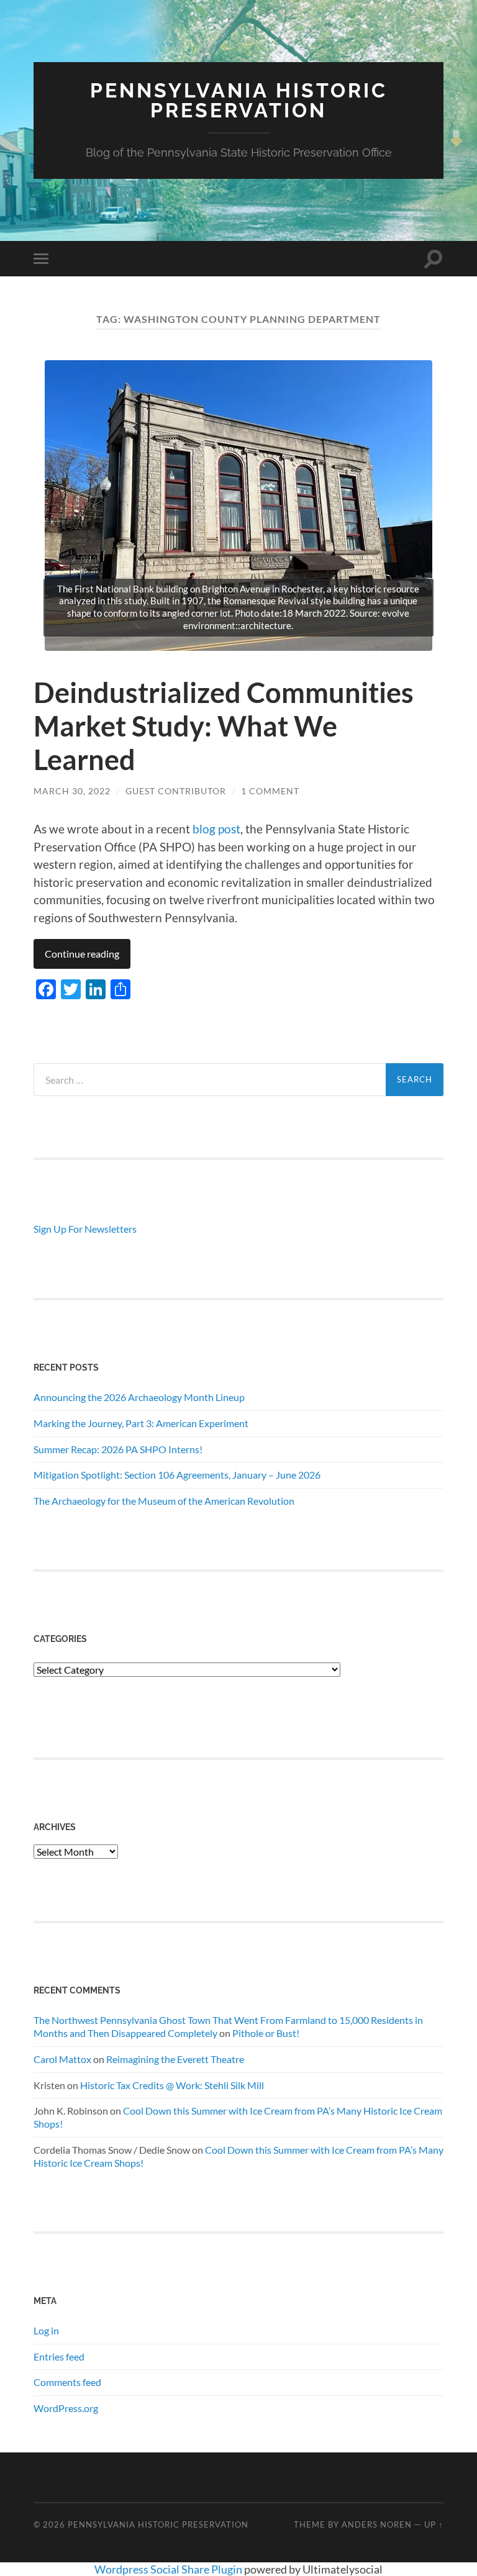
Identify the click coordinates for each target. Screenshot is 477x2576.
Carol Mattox (62, 2059)
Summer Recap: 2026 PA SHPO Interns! (118, 1449)
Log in (46, 2330)
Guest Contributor (176, 791)
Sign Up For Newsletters (85, 1229)
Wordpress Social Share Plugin (169, 2569)
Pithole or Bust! (266, 2033)
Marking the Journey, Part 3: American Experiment (141, 1423)
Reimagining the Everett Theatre (175, 2059)
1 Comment (270, 791)
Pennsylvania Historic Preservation (239, 100)
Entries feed (59, 2356)
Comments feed (67, 2382)
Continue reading (82, 954)
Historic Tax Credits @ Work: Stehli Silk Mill (172, 2085)
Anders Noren (377, 2524)
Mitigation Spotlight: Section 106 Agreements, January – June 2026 (177, 1475)
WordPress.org (66, 2408)
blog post (216, 829)
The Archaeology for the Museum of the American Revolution (164, 1501)
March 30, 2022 (72, 791)
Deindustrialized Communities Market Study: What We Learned (224, 726)
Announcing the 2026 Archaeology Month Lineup (139, 1397)
